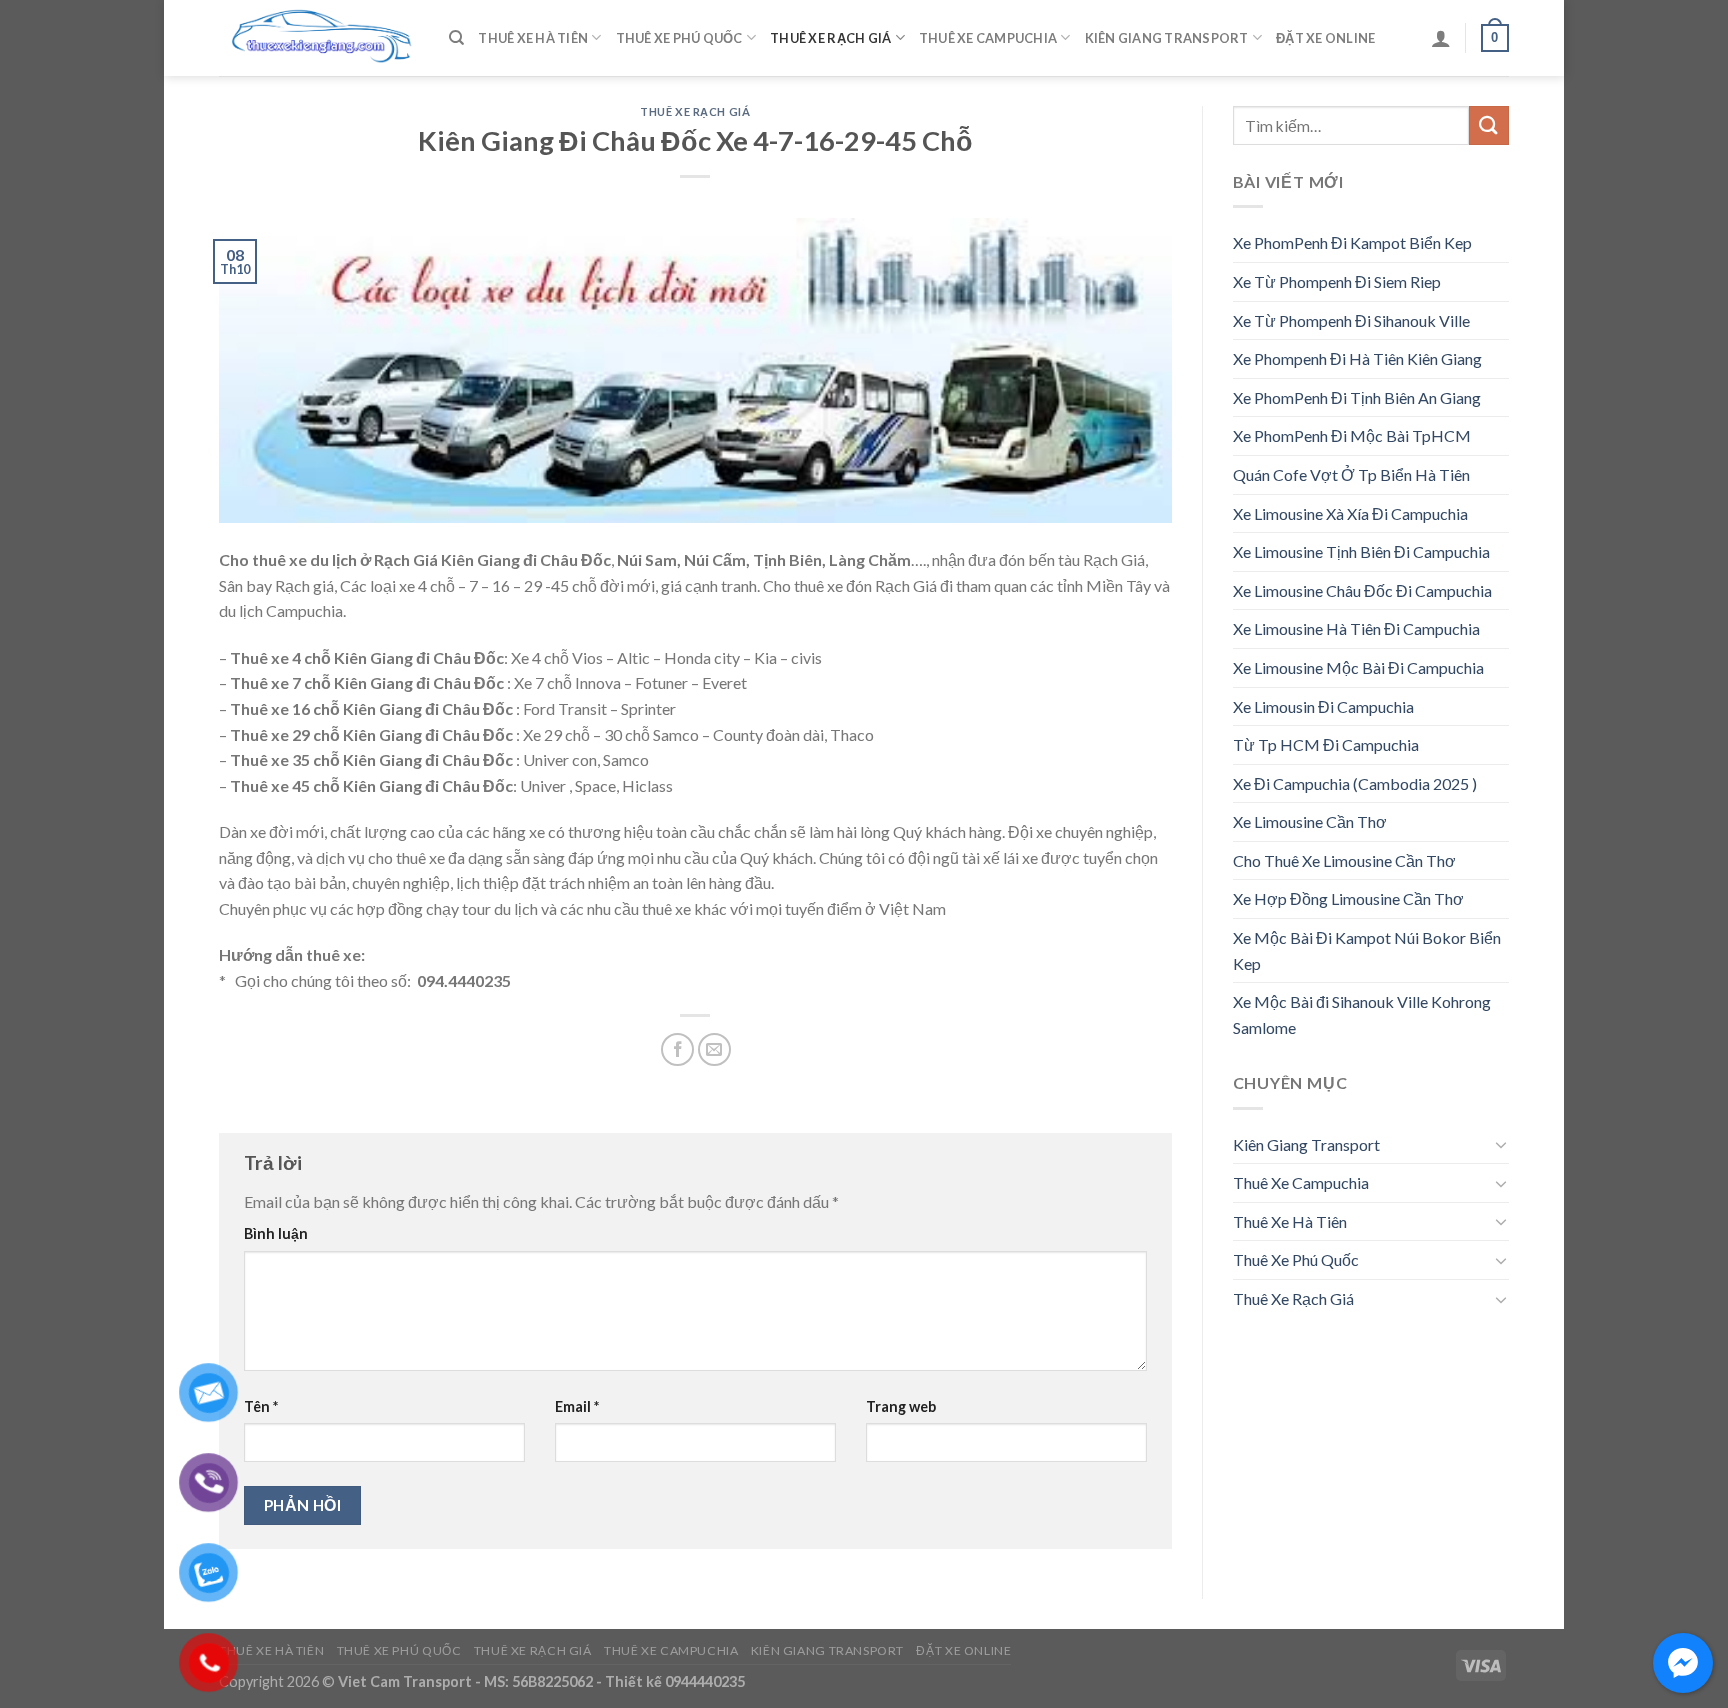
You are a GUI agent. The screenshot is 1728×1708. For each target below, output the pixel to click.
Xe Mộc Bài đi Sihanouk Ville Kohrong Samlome (1362, 1014)
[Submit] (1489, 125)
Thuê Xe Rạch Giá (830, 38)
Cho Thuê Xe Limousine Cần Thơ (1344, 860)
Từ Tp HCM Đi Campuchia (1326, 744)
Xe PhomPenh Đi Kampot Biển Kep (1352, 242)
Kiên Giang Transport (1167, 38)
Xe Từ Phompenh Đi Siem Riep (1337, 281)
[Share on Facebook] (677, 1049)
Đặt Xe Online (1325, 38)
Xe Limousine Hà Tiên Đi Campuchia (1356, 628)
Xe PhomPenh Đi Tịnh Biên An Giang (1357, 397)
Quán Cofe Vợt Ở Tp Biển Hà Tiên (1351, 474)
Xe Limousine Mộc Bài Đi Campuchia (1358, 667)
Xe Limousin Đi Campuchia (1323, 706)
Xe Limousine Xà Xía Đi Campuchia (1350, 513)
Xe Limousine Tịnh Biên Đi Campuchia (1361, 551)
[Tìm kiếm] (456, 38)
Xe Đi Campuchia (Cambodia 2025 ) (1355, 783)
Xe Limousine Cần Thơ (1310, 821)
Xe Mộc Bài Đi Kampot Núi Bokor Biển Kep (1367, 950)
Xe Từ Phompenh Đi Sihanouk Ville (1351, 320)
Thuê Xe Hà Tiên (533, 38)
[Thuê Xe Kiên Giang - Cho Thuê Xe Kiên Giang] (319, 38)
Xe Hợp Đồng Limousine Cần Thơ (1348, 898)
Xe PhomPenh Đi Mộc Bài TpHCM (1352, 435)
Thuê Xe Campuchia (988, 38)
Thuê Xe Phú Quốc (679, 38)
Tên (261, 1406)
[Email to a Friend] (714, 1049)
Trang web (901, 1406)
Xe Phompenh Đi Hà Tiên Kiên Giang (1357, 358)
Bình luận (276, 1233)
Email (577, 1406)
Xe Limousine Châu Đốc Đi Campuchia (1362, 590)
